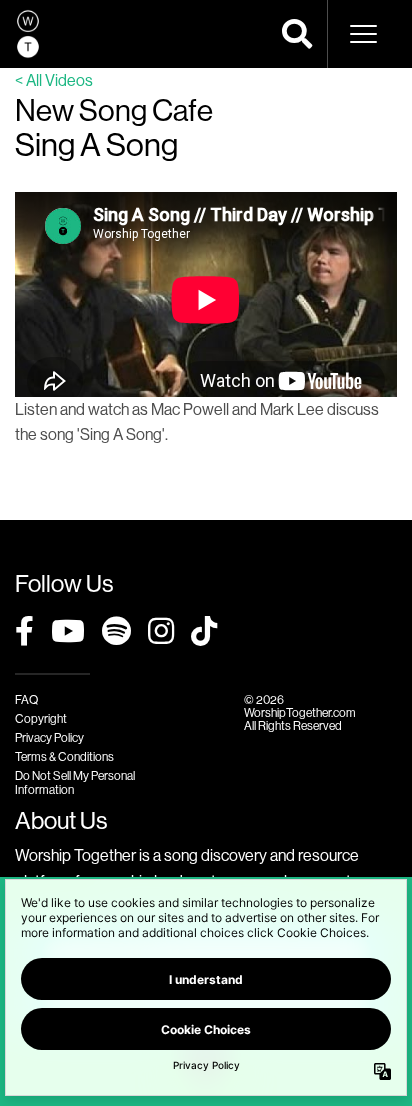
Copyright (41, 718)
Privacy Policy (49, 737)
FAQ (26, 699)
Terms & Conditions (64, 756)
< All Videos (54, 80)
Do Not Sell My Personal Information (75, 782)
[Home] (28, 34)
